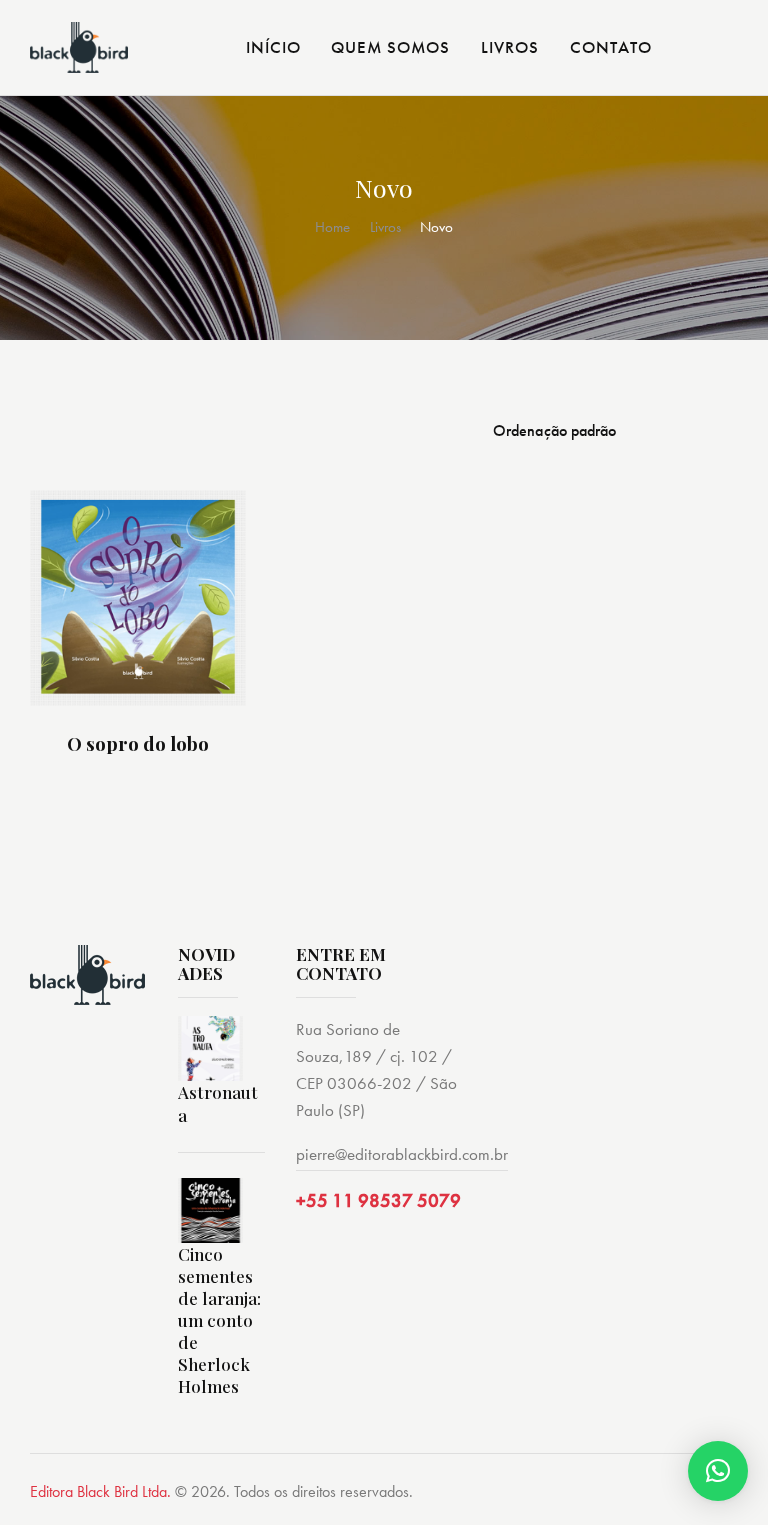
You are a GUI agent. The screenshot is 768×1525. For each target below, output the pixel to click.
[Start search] (723, 50)
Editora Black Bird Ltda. (100, 1491)
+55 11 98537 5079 (378, 1200)
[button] (718, 1471)
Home (332, 227)
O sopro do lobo (138, 743)
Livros (385, 227)
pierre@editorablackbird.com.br (402, 1154)
